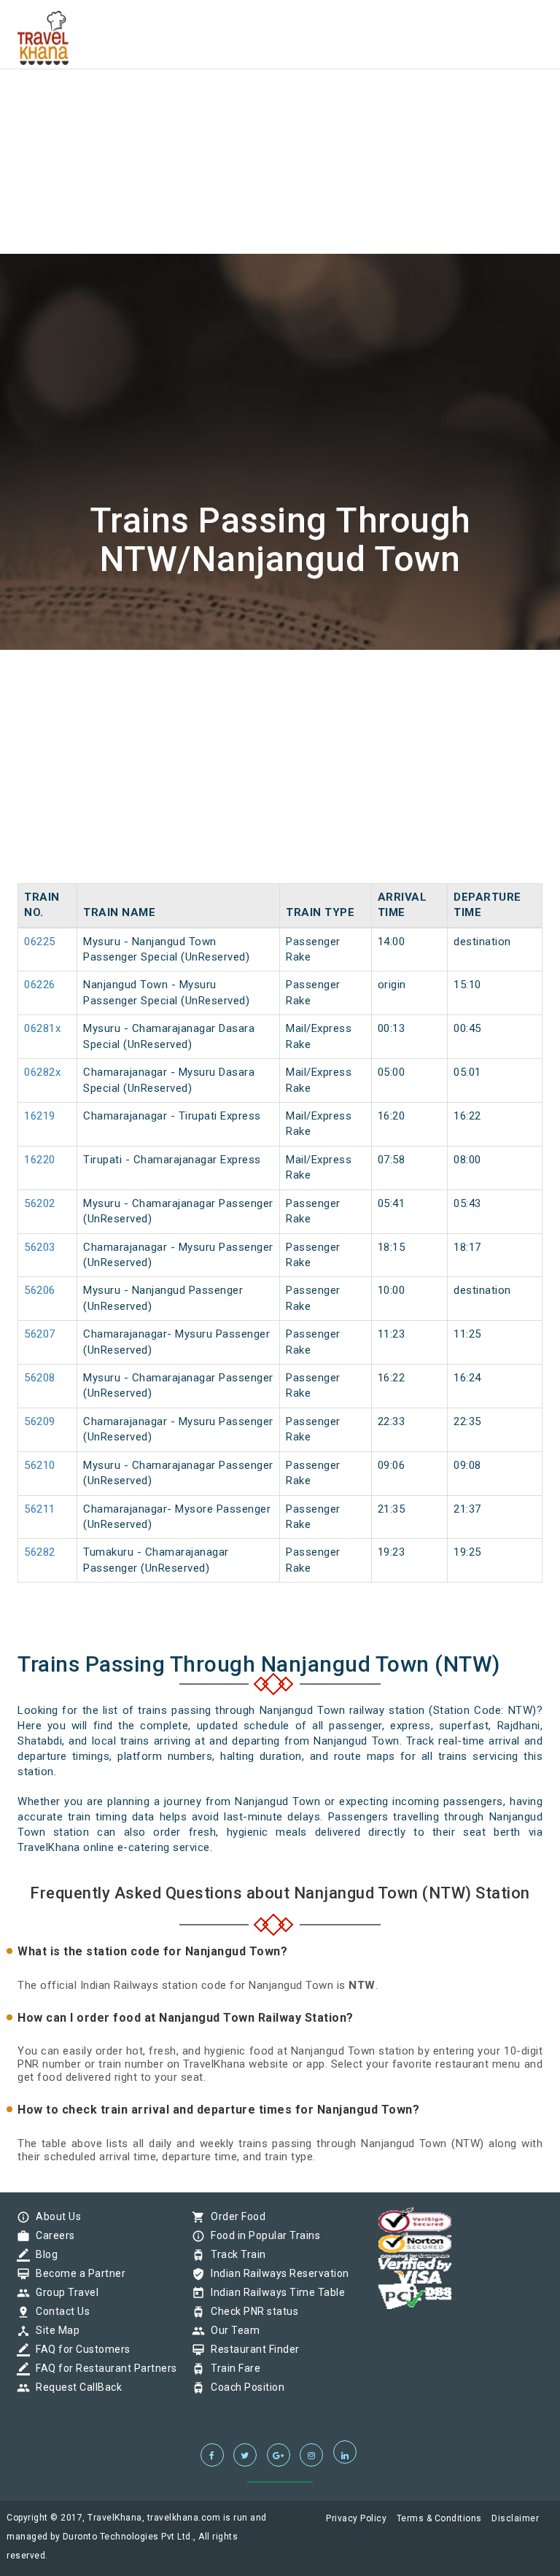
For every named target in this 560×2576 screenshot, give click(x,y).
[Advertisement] (280, 102)
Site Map (54, 2330)
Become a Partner (77, 2273)
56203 (40, 1247)
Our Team (232, 2330)
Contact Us (59, 2311)
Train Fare (232, 2368)
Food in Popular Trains (262, 2235)
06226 (40, 985)
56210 (40, 1465)
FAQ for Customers (79, 2349)
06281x (42, 1028)
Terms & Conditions (439, 2518)
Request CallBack (75, 2387)
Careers (52, 2235)
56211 (40, 1509)
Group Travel (63, 2292)
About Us (55, 2216)
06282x (42, 1072)
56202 (40, 1203)
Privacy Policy (356, 2518)
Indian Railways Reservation (276, 2273)
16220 (40, 1160)
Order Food (234, 2216)
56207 (40, 1334)
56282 (40, 1552)
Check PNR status (251, 2311)
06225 (40, 942)
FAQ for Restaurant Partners (103, 2368)
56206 (40, 1290)
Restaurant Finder (252, 2349)
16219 (40, 1116)
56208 (40, 1378)
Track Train (235, 2254)
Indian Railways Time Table (274, 2292)
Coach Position (244, 2387)
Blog (43, 2254)
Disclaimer (515, 2518)
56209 (40, 1421)
